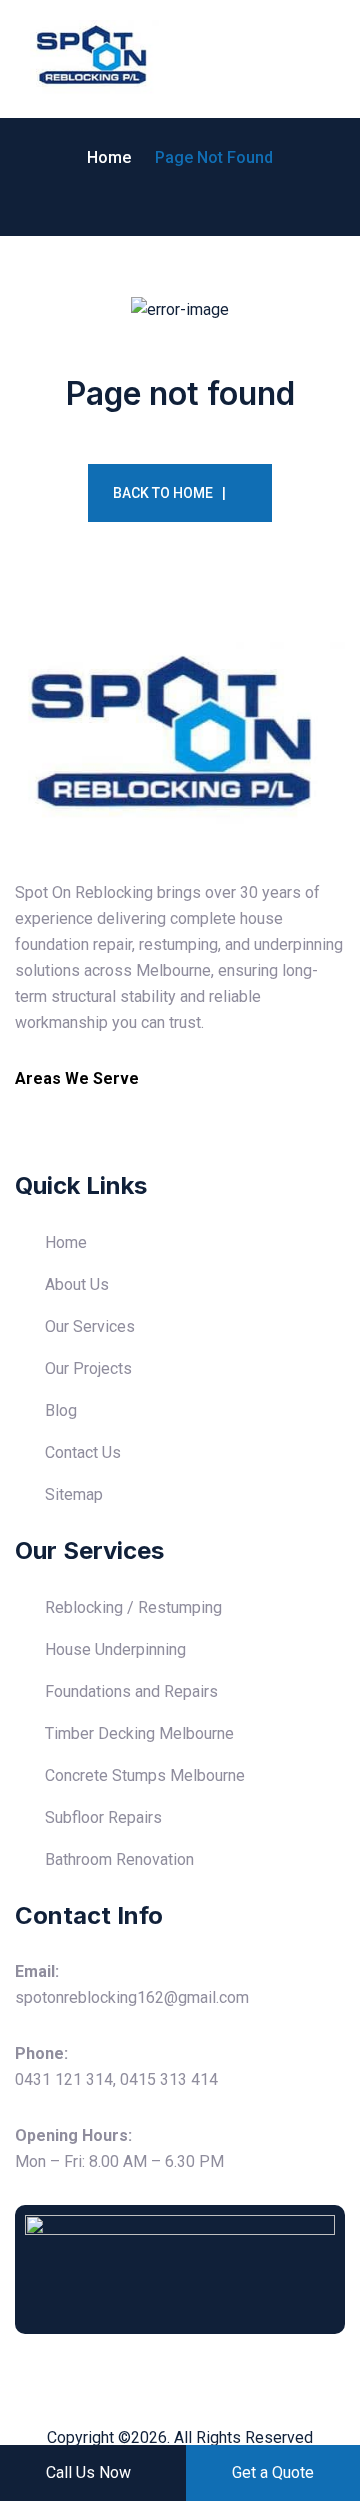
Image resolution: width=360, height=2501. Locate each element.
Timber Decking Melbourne (139, 1733)
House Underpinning (115, 1649)
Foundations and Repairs (131, 1691)
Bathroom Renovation (119, 1859)
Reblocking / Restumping (133, 1607)
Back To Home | (169, 493)
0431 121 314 (64, 2079)
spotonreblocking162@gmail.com (132, 1997)
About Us (77, 1284)
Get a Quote (273, 2472)
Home (109, 157)
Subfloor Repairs (103, 1817)
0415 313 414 (169, 2079)
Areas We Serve (77, 1078)
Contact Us (83, 1452)
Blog (61, 1410)
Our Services (90, 1326)
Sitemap (74, 1494)
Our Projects (88, 1368)
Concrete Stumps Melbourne (145, 1775)
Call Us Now (88, 2472)
